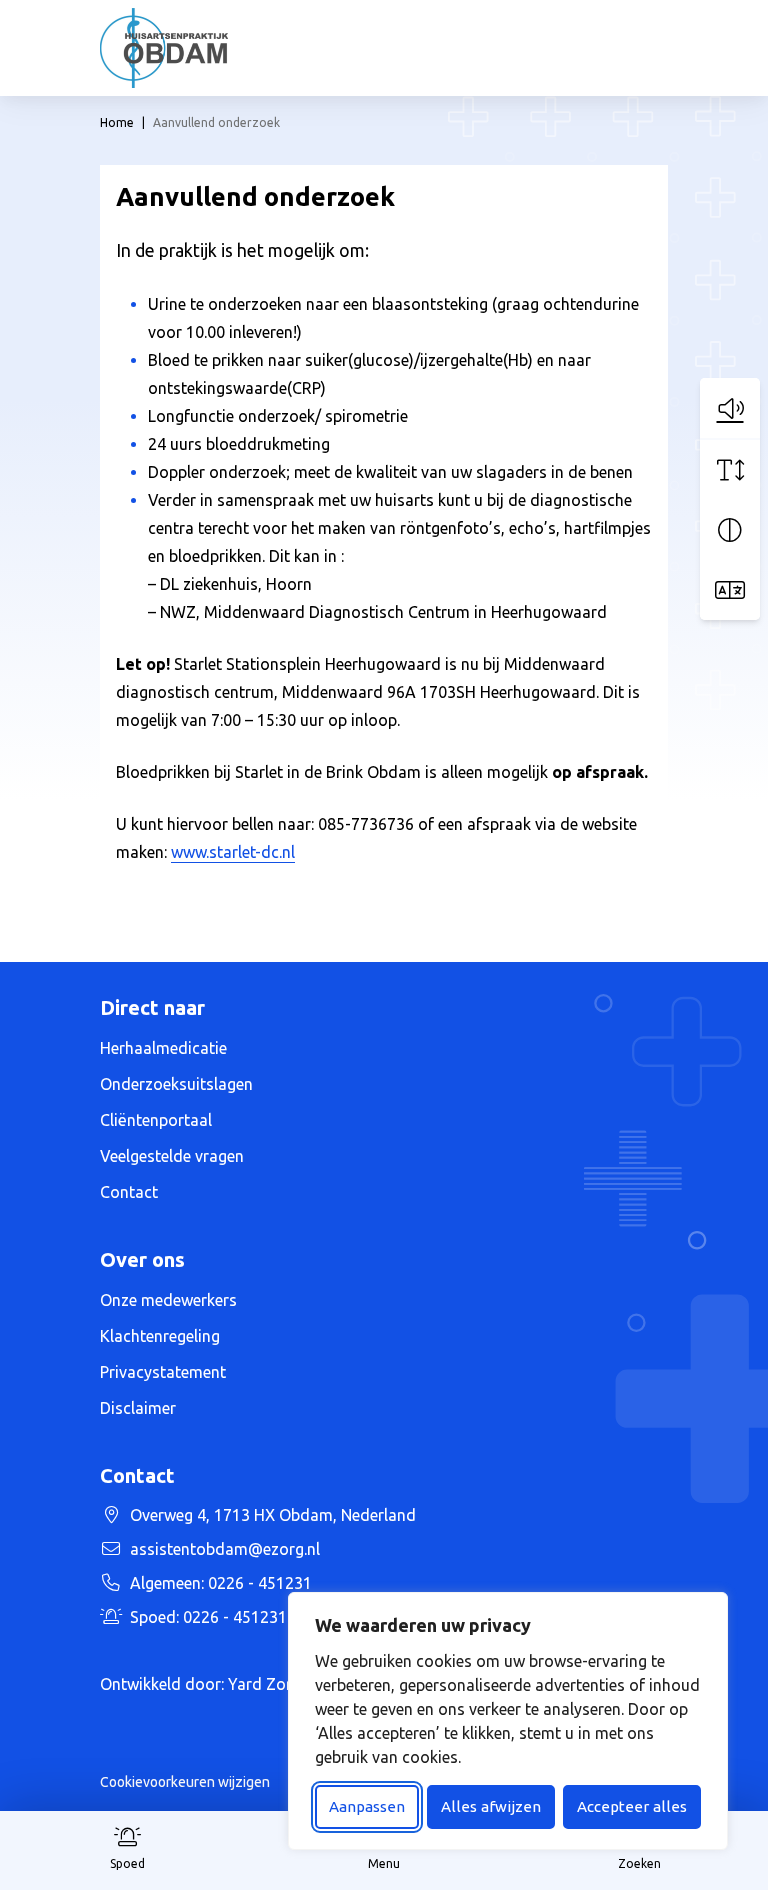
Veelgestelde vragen (172, 1156)
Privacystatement (163, 1372)
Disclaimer (138, 1408)
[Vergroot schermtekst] (730, 470)
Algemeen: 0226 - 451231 (221, 1583)
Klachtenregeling (160, 1336)
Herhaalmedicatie (163, 1048)
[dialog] (508, 1721)
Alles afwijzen (491, 1806)
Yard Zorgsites (281, 1684)
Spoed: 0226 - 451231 (238, 1617)
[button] (730, 408)
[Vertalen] (730, 590)
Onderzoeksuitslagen (176, 1084)
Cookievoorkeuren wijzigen (185, 1782)
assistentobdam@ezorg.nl (225, 1549)
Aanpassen (367, 1806)
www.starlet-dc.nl (233, 852)
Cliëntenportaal (156, 1120)
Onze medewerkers (168, 1300)
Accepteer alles (632, 1806)
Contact (129, 1192)
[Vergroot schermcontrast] (730, 530)
